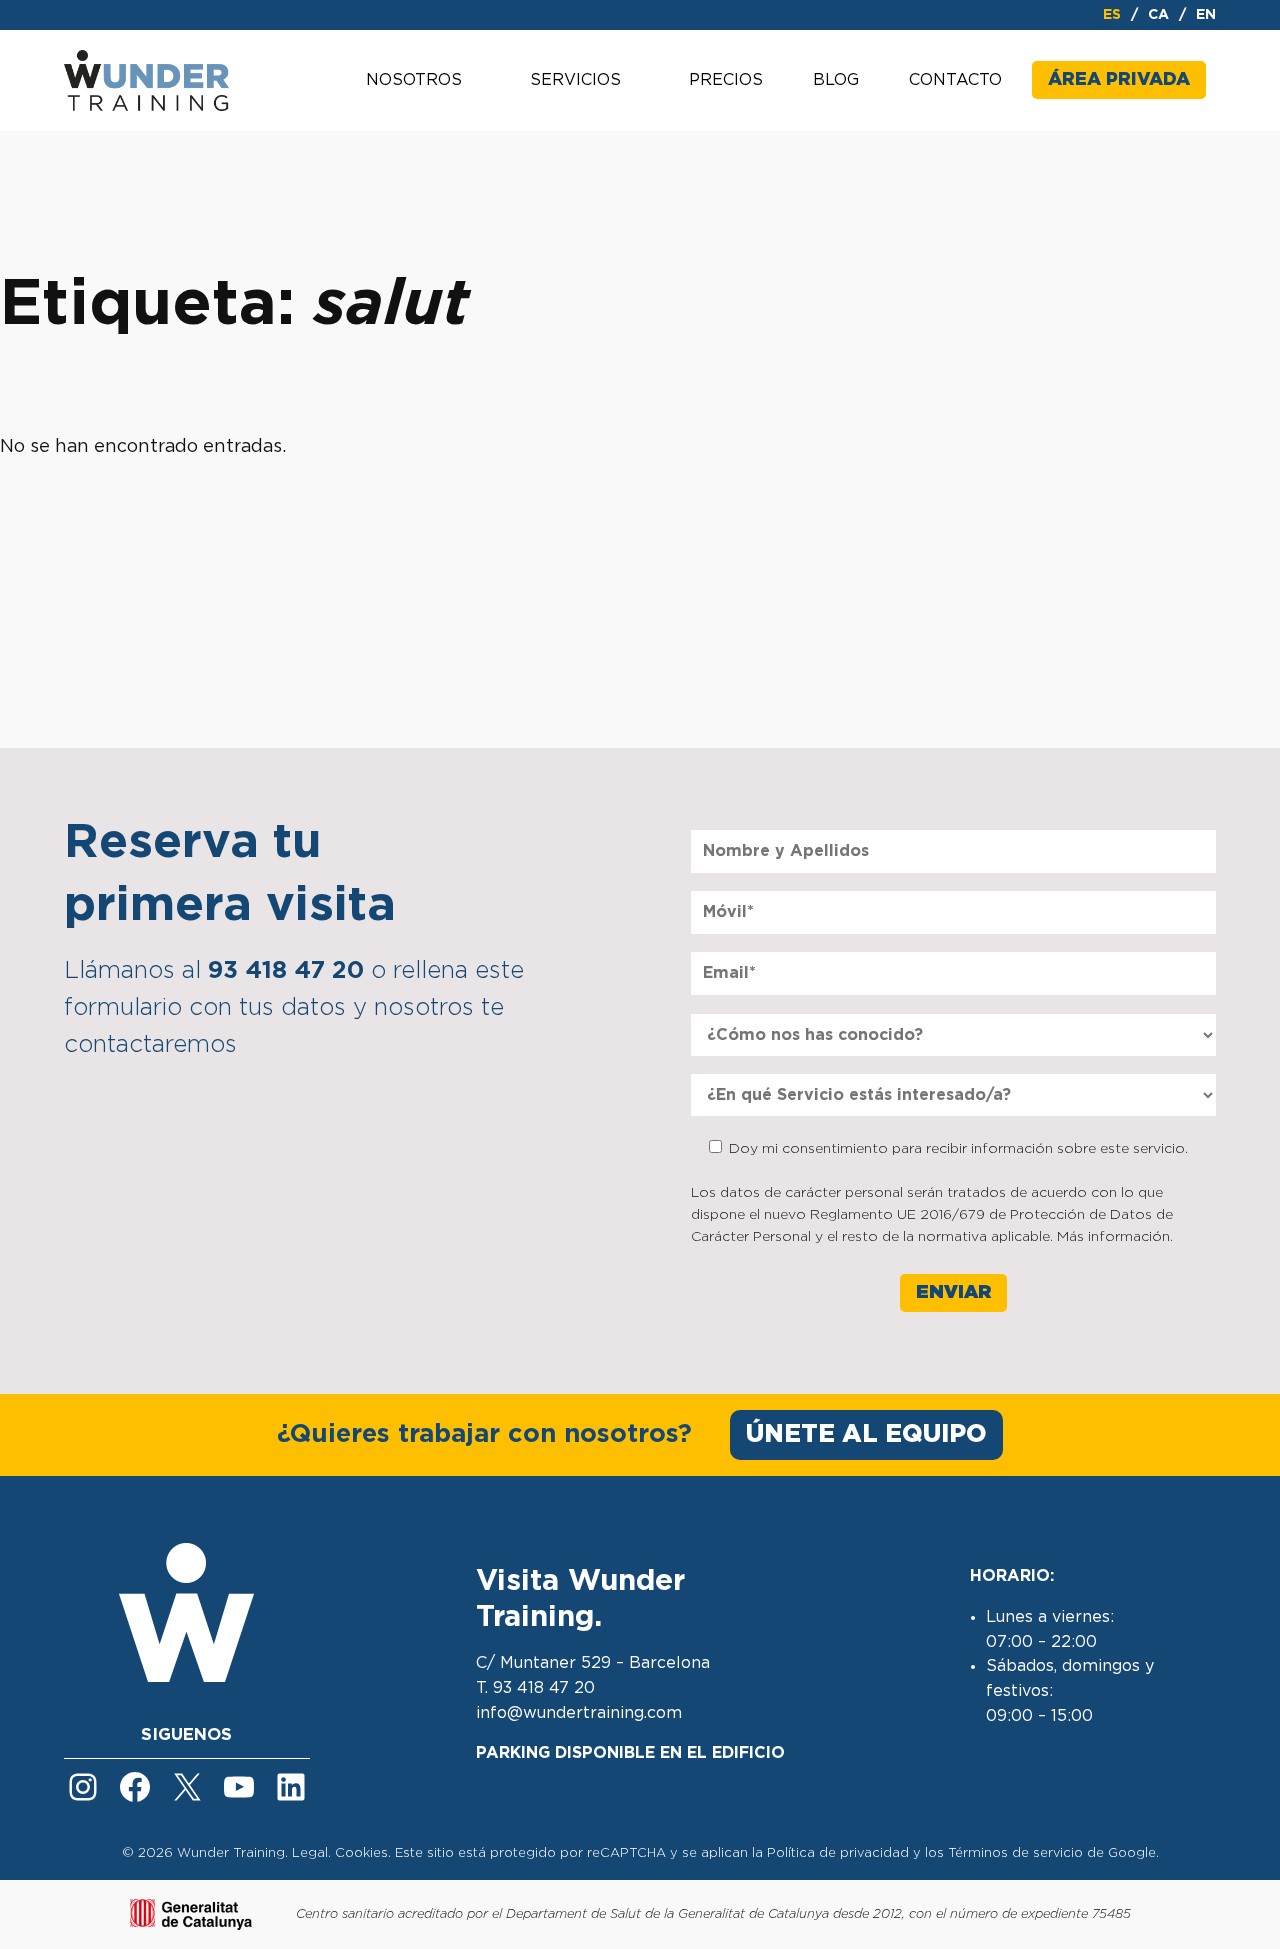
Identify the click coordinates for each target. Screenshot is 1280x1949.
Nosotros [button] (414, 80)
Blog (836, 80)
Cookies (361, 1853)
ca (1158, 15)
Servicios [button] (575, 80)
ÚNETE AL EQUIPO (866, 1434)
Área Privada (1119, 80)
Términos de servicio (1015, 1853)
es (1112, 15)
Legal (310, 1853)
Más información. (1115, 1237)
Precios (726, 80)
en (1206, 15)
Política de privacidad (838, 1853)
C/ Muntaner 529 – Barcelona (593, 1663)
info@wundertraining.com (579, 1713)
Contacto (955, 80)
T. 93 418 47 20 (535, 1688)
